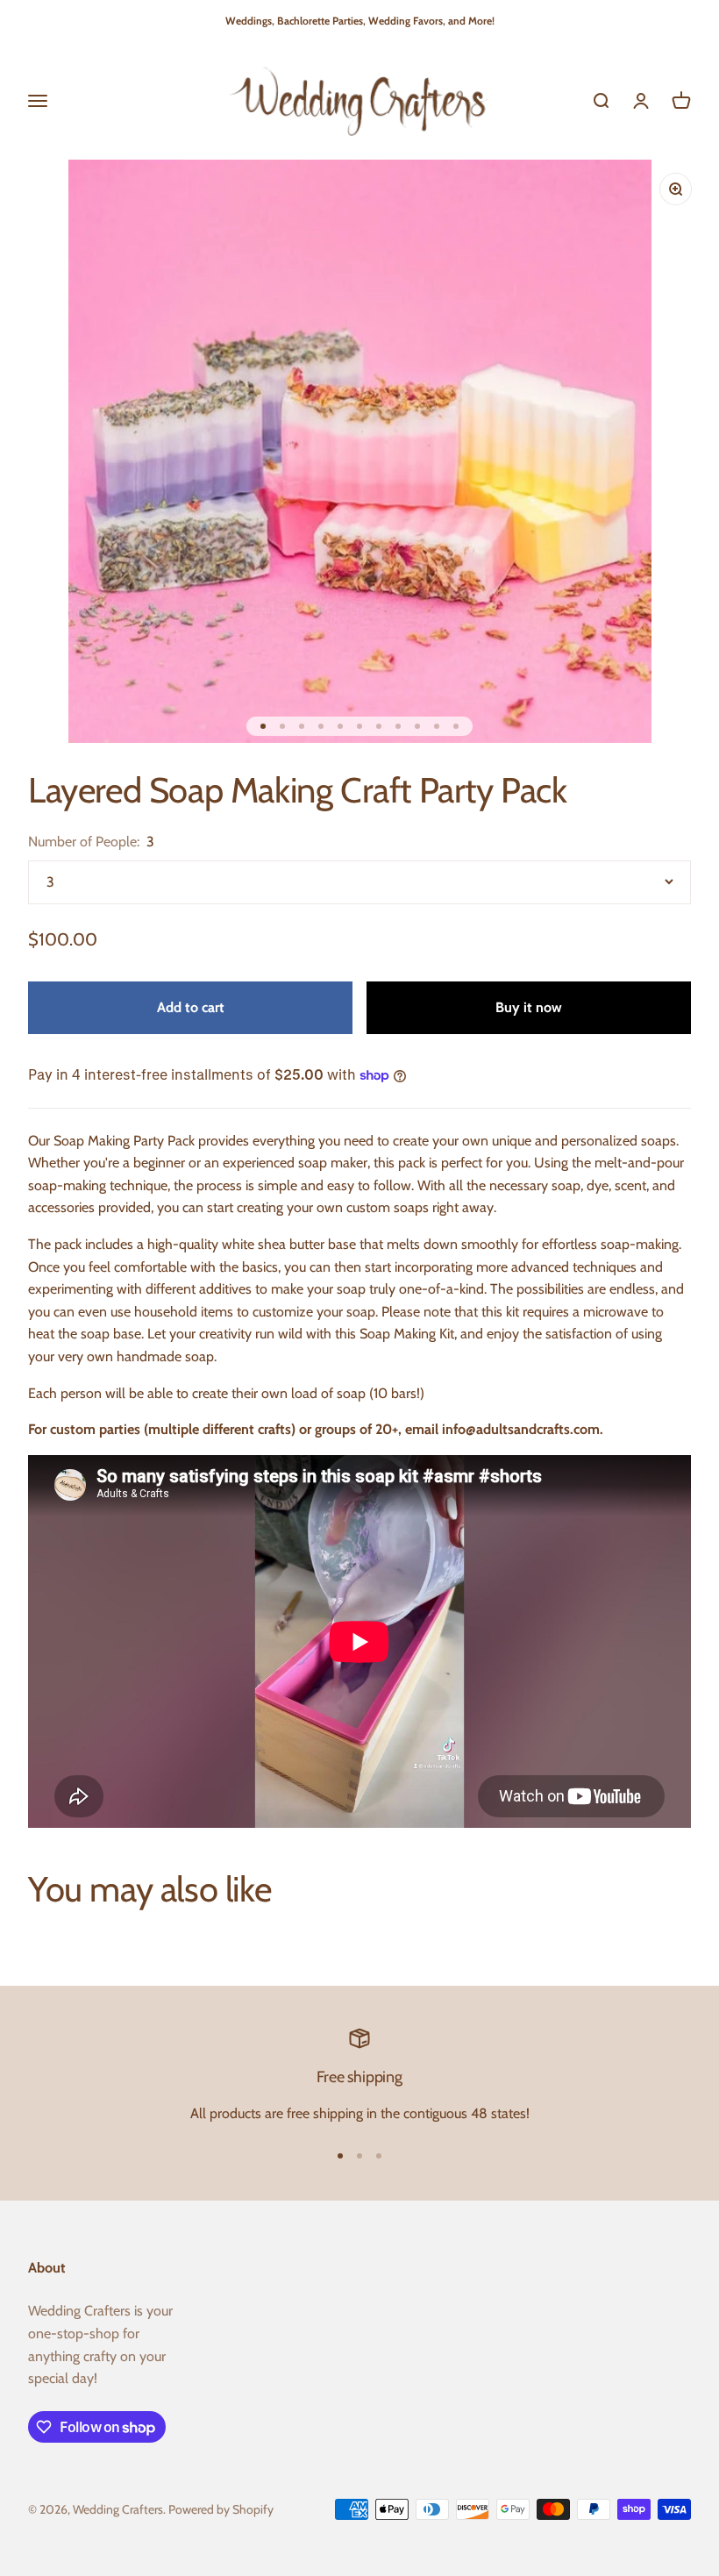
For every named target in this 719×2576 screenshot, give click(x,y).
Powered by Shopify (221, 2509)
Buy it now (529, 1007)
